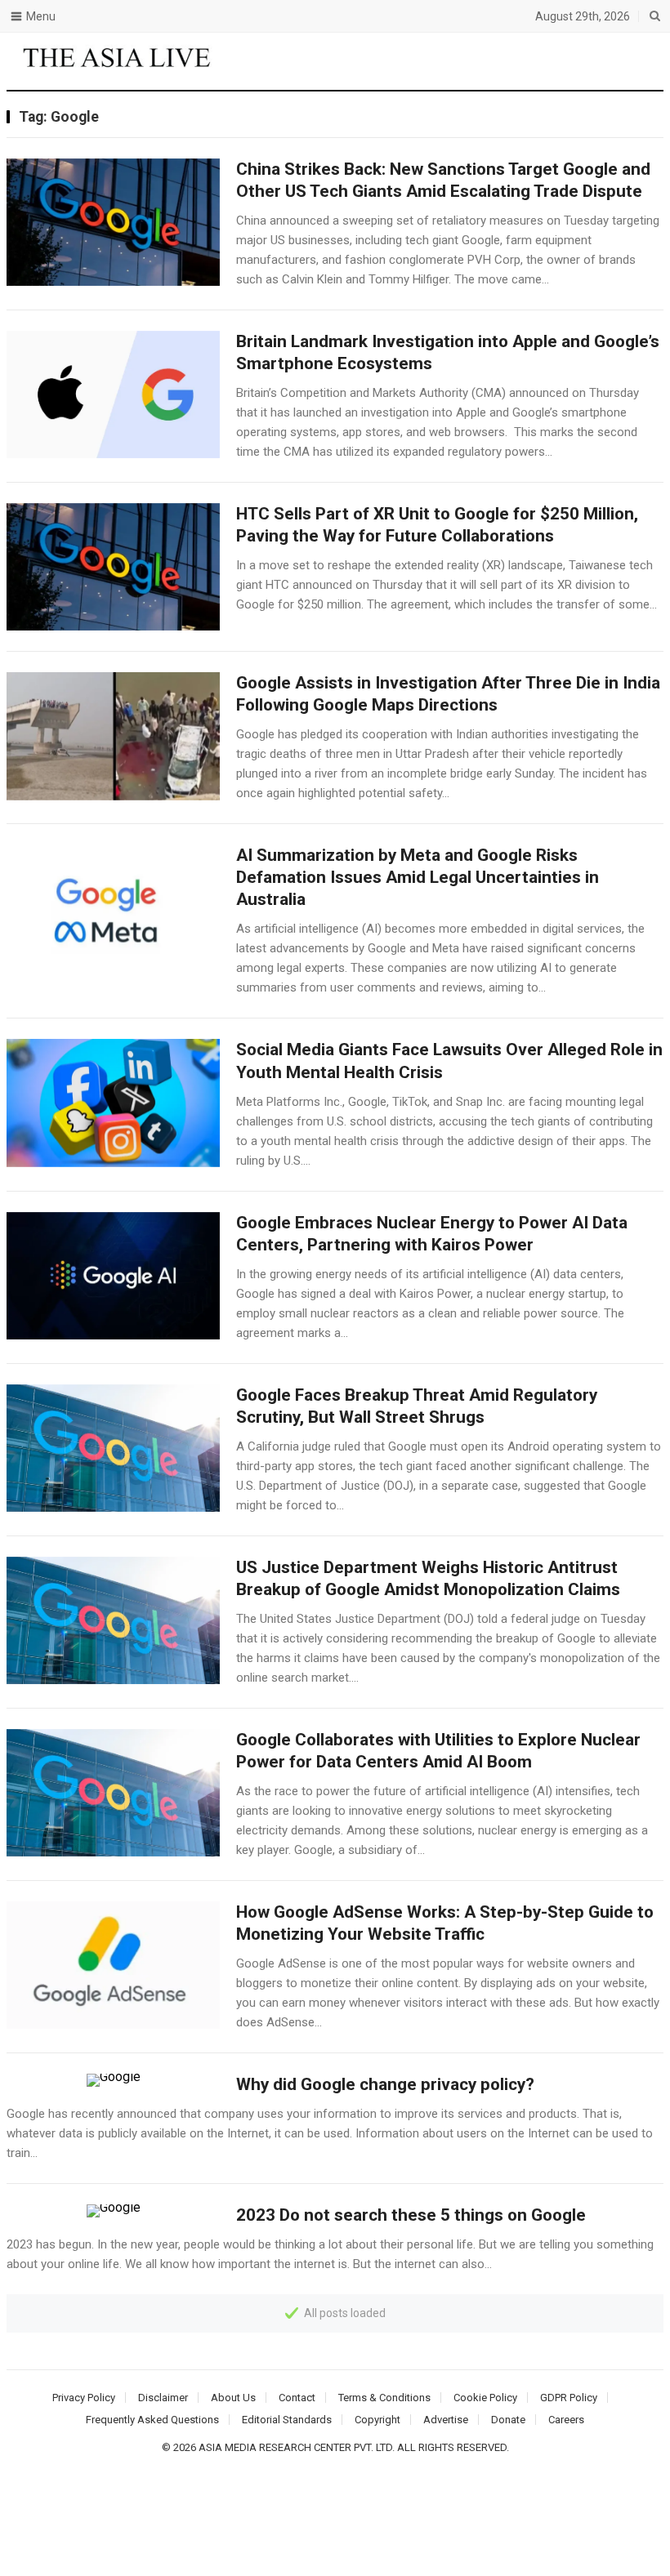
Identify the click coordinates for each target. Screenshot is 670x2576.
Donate (508, 2420)
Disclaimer (163, 2398)
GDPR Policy (569, 2398)
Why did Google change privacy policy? (385, 2084)
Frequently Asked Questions (152, 2420)
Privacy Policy (84, 2398)
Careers (566, 2420)
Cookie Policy (485, 2398)
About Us (233, 2398)
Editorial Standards (287, 2420)
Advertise (446, 2420)
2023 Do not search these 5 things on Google (411, 2215)
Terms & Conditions (384, 2398)
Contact (297, 2398)
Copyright (377, 2420)
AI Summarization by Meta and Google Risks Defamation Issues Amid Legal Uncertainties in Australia (418, 877)
